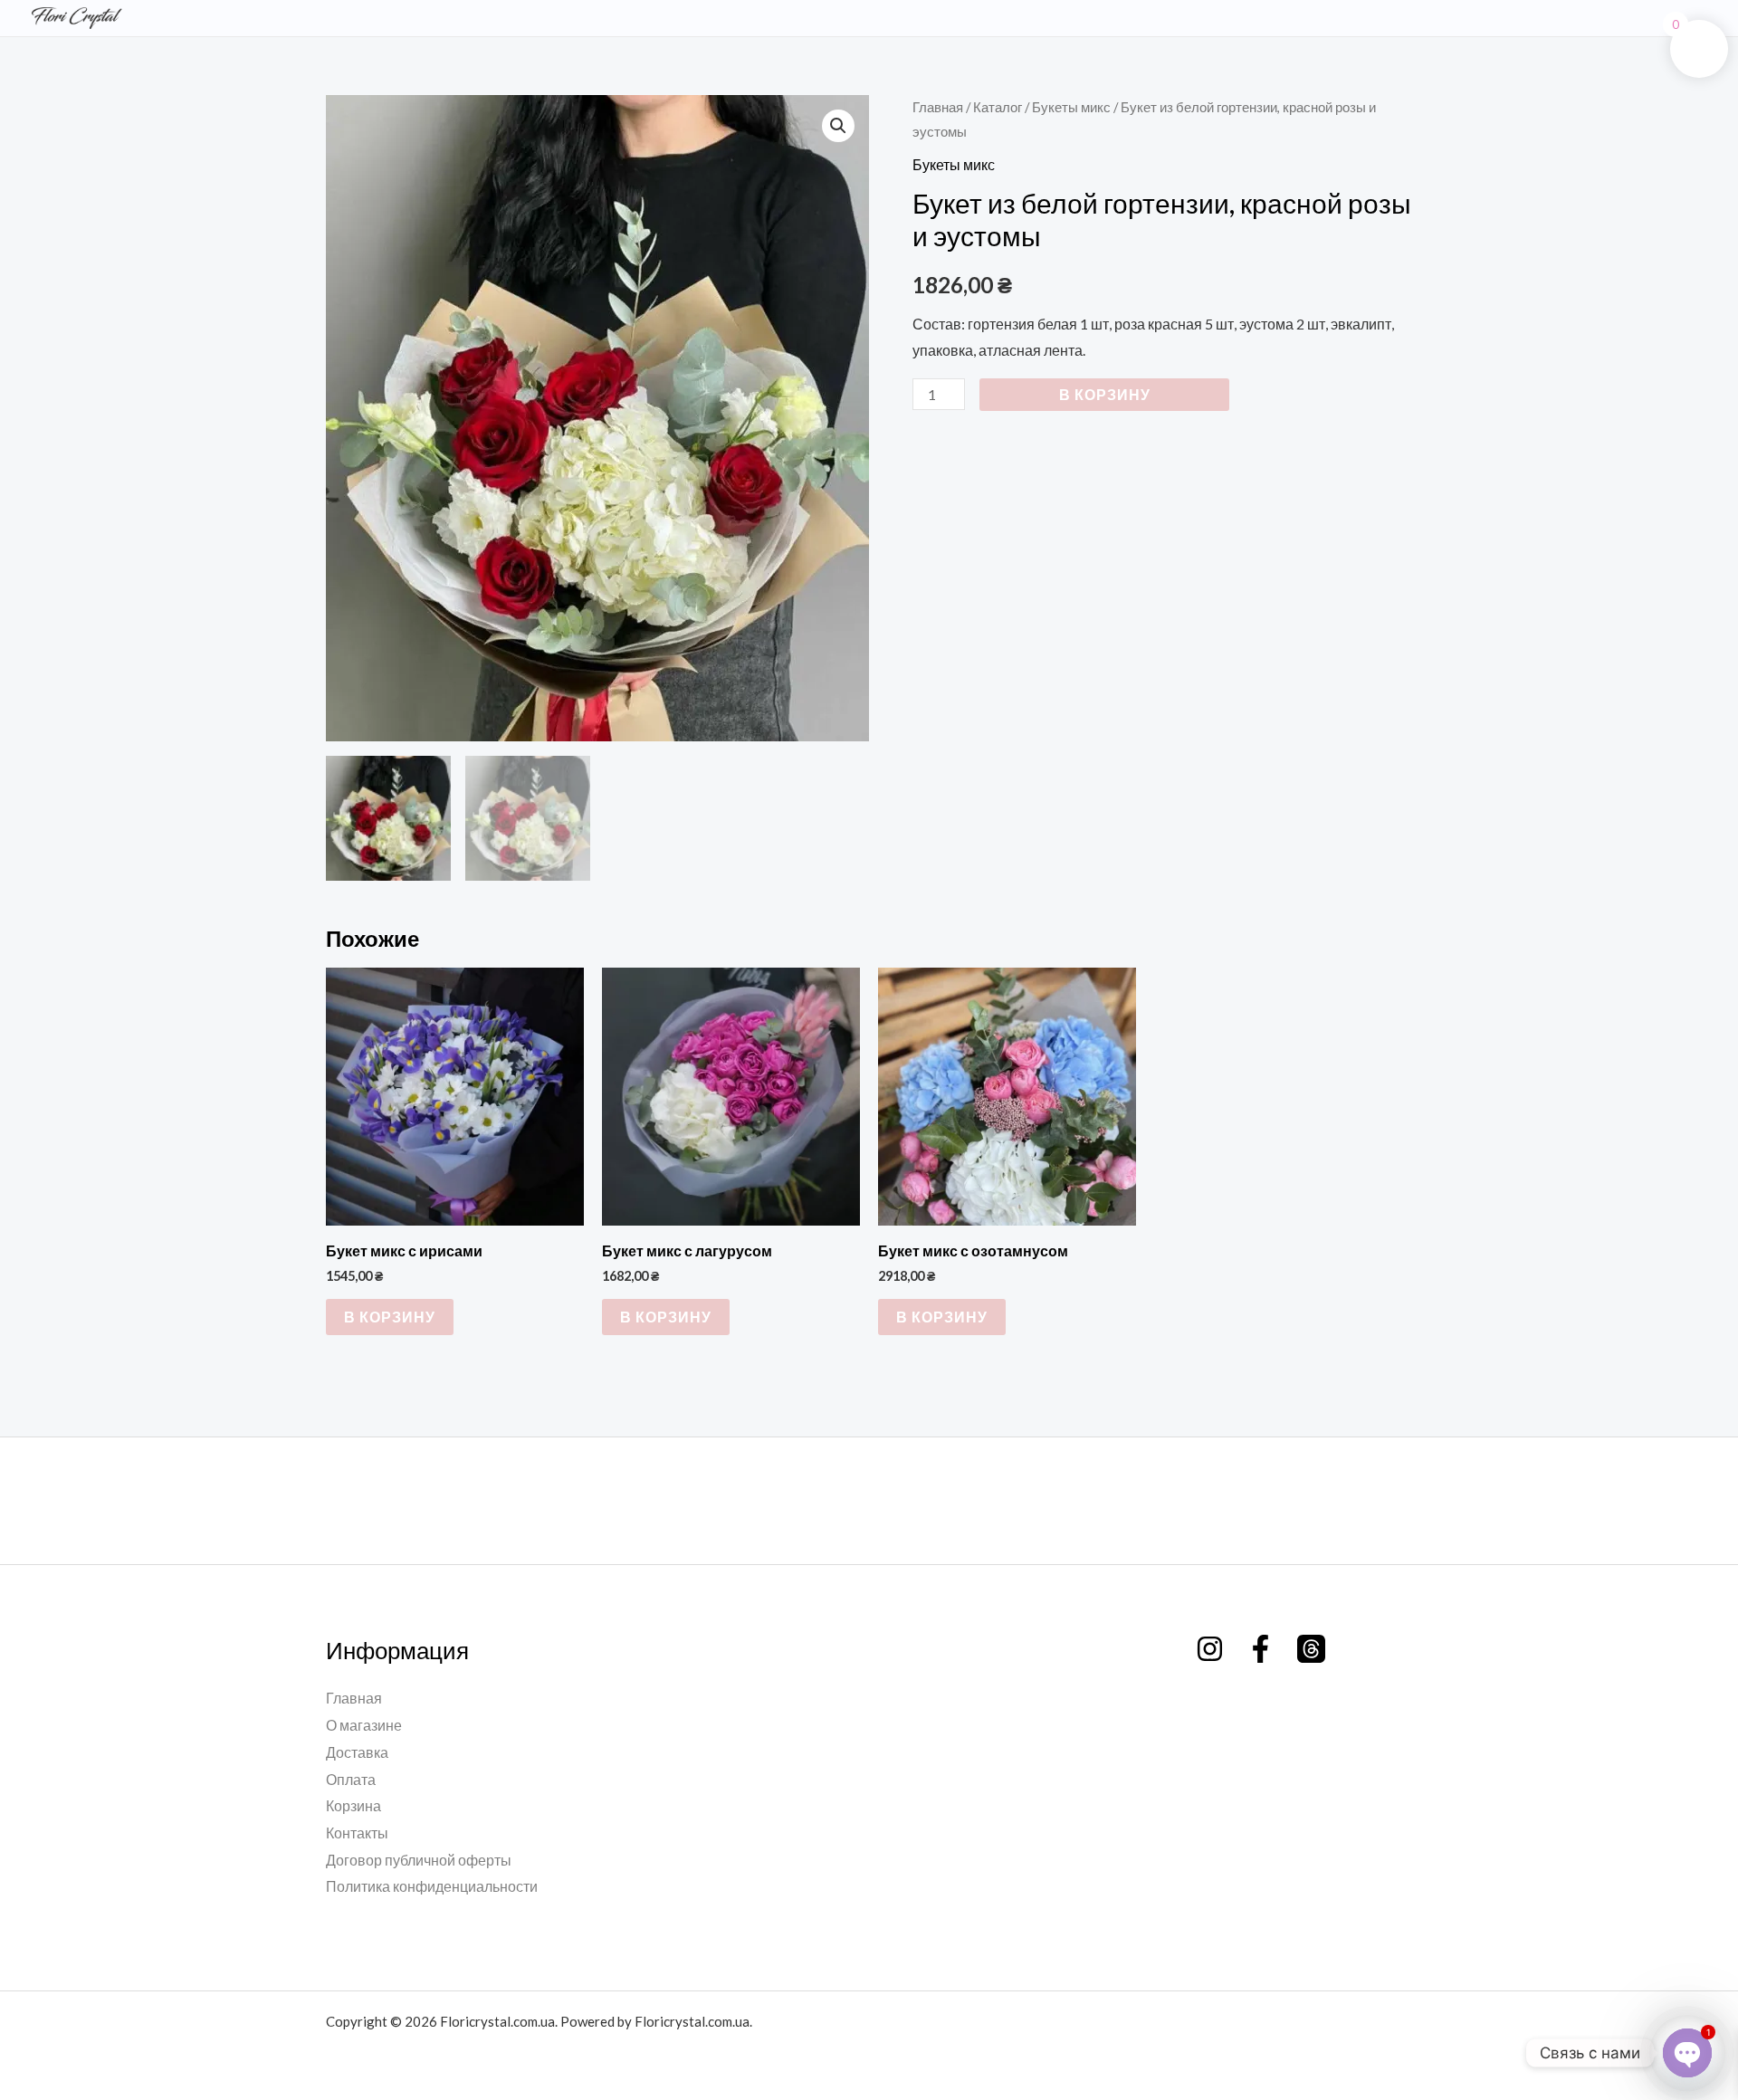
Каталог (998, 107)
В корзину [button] (390, 1317)
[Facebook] (1261, 1649)
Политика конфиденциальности (432, 1886)
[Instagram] (1210, 1649)
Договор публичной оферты (419, 1860)
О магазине (364, 1725)
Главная (938, 107)
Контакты (357, 1833)
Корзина (353, 1805)
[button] (838, 126)
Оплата (351, 1779)
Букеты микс (1071, 107)
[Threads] (1311, 1649)
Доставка (357, 1752)
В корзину (1105, 394)
